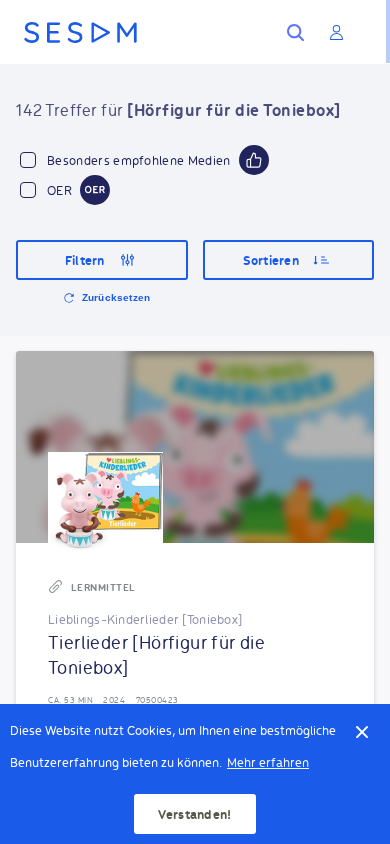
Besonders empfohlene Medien (139, 159)
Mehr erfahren (268, 761)
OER (59, 189)
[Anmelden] (336, 32)
